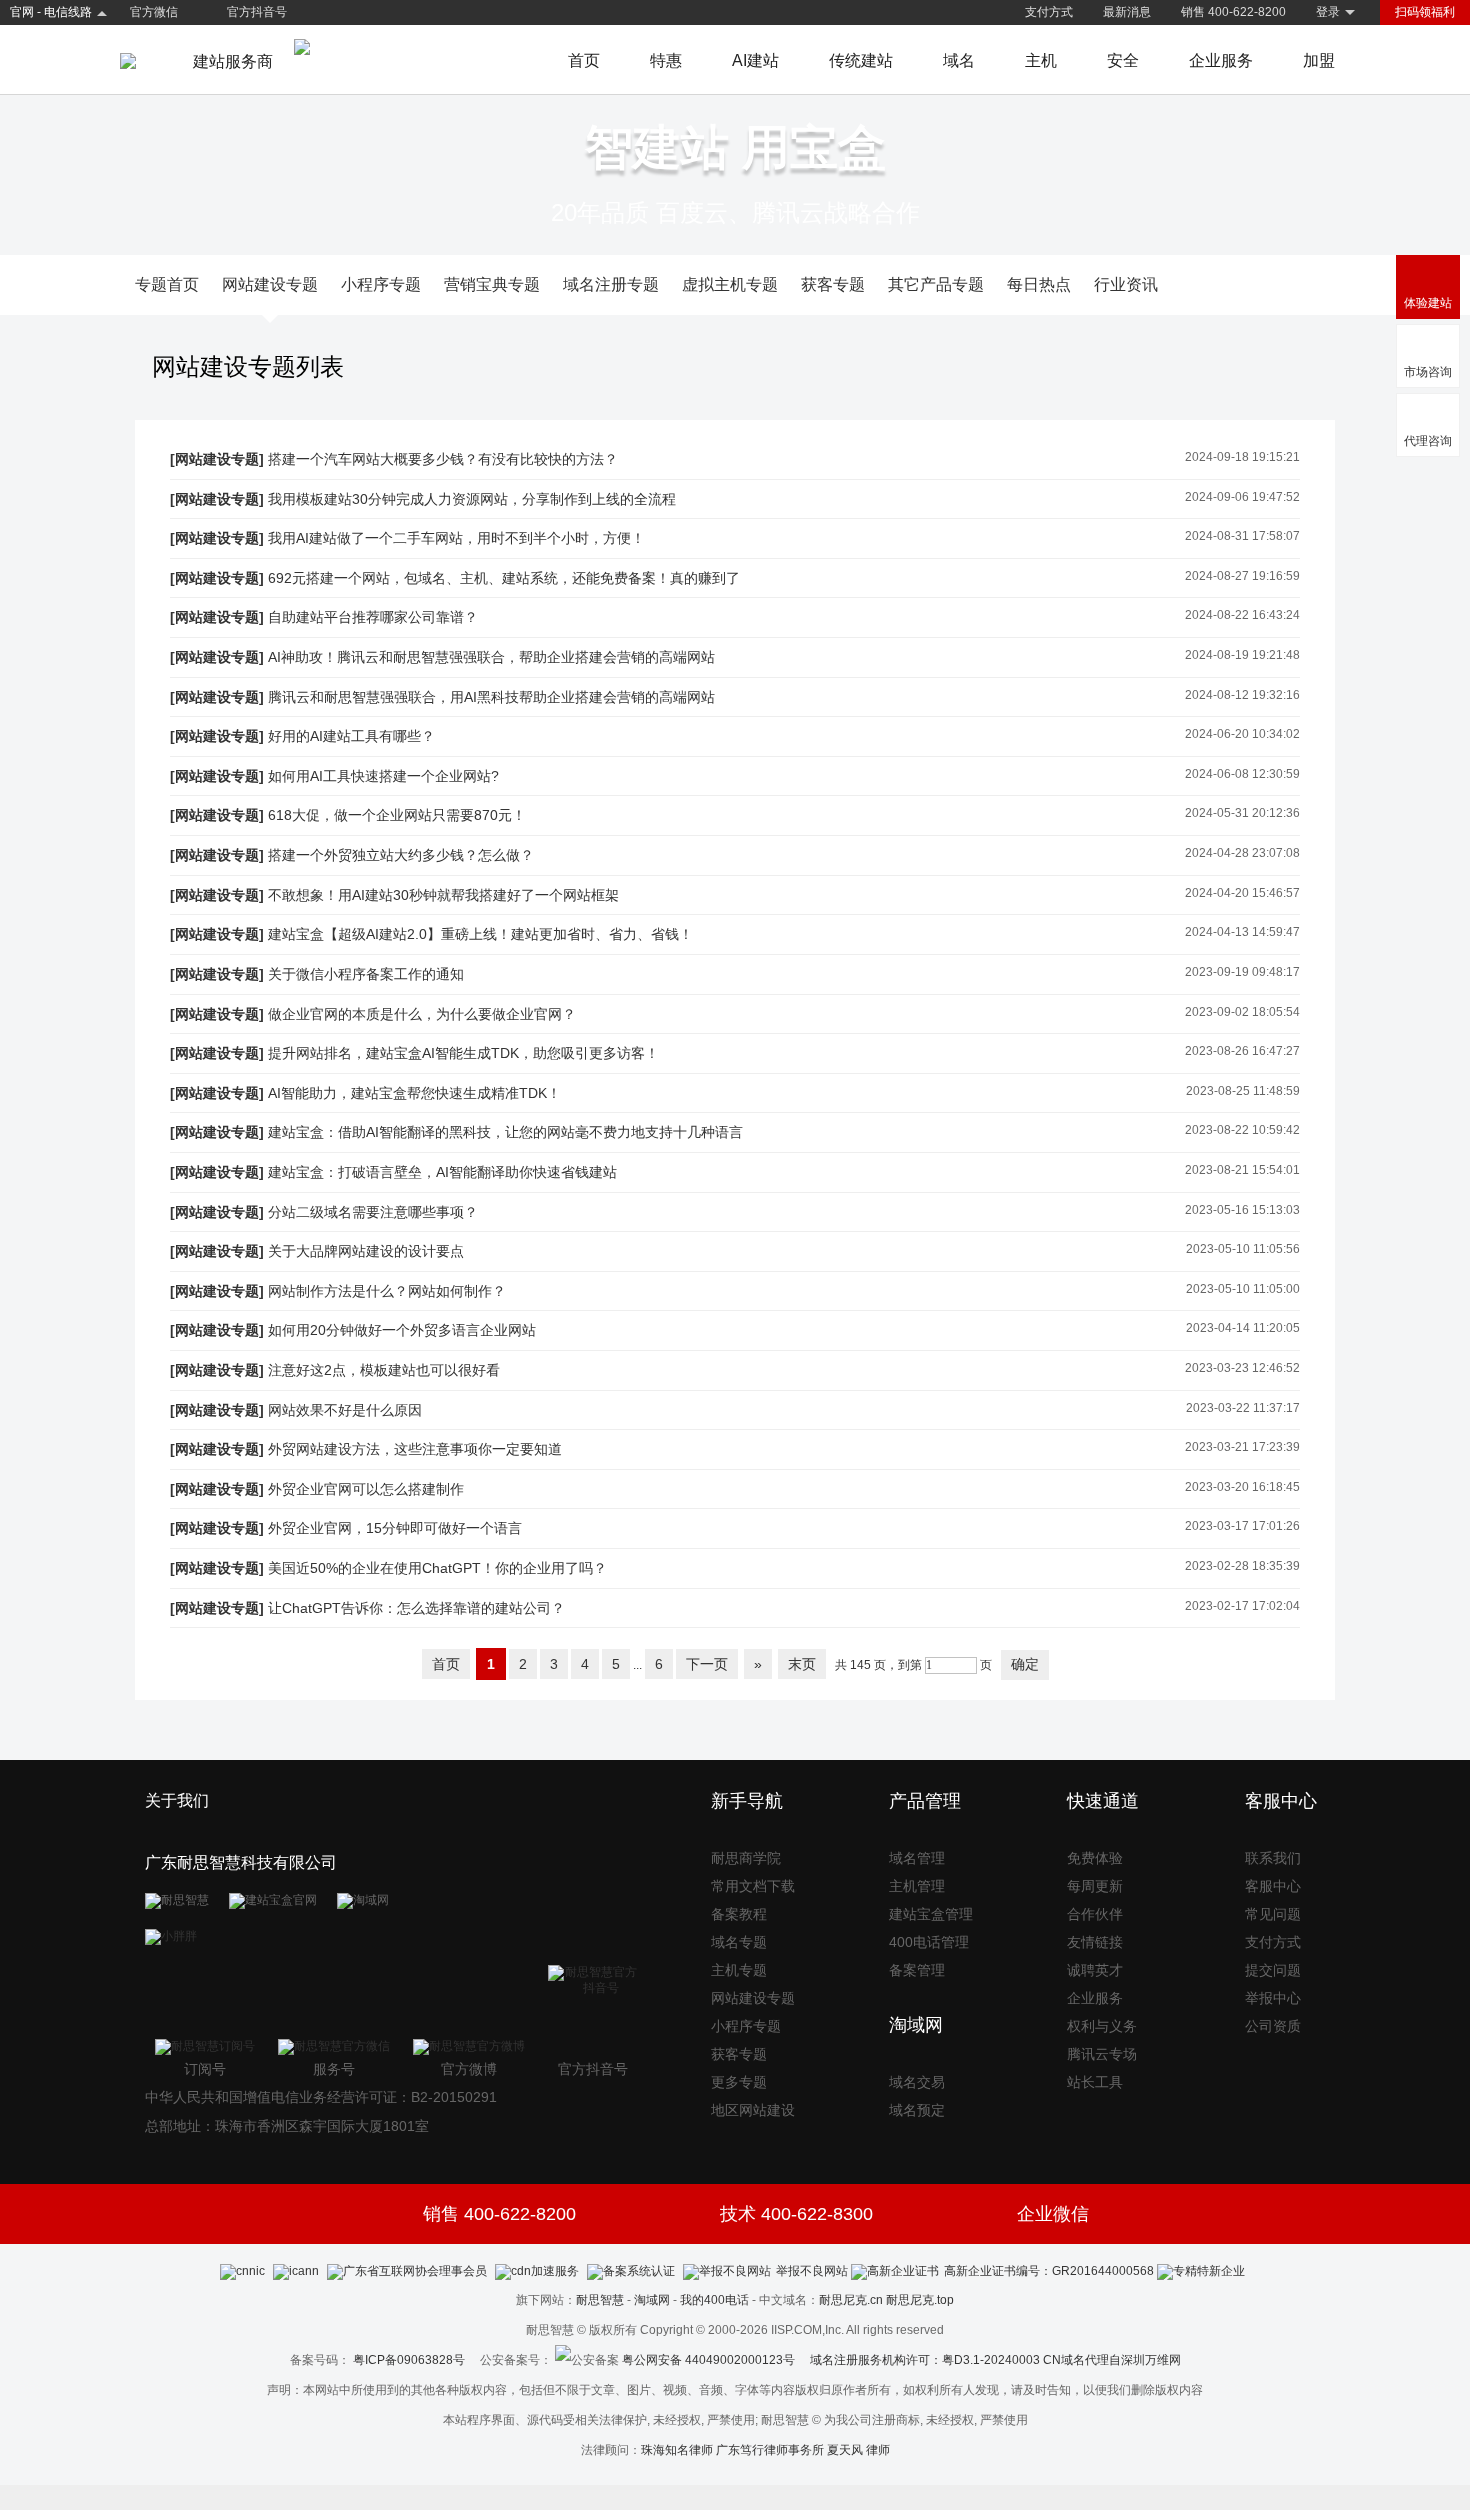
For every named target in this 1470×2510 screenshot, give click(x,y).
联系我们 (1273, 1858)
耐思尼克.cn (851, 2300)
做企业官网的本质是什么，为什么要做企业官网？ (422, 1014)
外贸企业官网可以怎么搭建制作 (366, 1489)
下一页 (707, 1664)
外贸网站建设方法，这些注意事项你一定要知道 (415, 1449)
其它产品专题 (936, 284)
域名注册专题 (611, 284)
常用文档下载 (753, 1886)
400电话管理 (929, 1942)
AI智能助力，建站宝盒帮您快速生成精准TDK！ (414, 1093)
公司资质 (1273, 2026)
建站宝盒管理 (931, 1914)
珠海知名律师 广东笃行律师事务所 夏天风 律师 (765, 2450)
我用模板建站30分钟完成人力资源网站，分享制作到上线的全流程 (472, 499)
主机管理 (917, 1886)
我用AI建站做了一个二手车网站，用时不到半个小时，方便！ (456, 538)
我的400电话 (714, 2300)
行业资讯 (1126, 284)
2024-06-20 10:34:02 (1242, 734)
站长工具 (1095, 2082)
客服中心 (1273, 1886)
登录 (1328, 12)
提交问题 (1273, 1970)
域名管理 (917, 1858)
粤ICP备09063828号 (409, 2360)
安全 (1123, 60)
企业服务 (1221, 60)
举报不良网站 (812, 2271)
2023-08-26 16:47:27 (1242, 1051)
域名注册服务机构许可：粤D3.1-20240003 (925, 2360)
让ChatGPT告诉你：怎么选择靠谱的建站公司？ (416, 1608)
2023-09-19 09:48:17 (1242, 972)
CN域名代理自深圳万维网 (1112, 2360)
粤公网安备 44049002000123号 (716, 2360)
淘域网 (652, 2300)
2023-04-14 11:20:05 (1243, 1328)
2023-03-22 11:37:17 (1243, 1408)
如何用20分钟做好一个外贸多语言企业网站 (402, 1330)
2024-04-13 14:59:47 (1242, 932)
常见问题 (1273, 1914)
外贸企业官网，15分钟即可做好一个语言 (395, 1528)
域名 (959, 60)
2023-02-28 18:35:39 (1242, 1566)
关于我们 (177, 1800)
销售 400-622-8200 (1233, 12)
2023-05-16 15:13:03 (1242, 1210)
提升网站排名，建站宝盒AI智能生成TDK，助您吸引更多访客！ (463, 1053)
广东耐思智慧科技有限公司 (241, 1862)
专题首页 (167, 284)
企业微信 (1053, 2214)
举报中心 (1273, 1998)
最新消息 (1127, 12)
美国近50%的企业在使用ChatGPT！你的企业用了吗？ (437, 1568)
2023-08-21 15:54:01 (1242, 1170)
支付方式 (1049, 12)
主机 (1041, 60)
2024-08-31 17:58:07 (1242, 536)
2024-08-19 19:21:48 (1242, 655)
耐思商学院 (746, 1858)
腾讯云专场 (1102, 2054)
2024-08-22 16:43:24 (1242, 615)
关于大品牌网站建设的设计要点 (366, 1251)
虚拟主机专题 (730, 284)
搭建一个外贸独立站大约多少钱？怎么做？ (401, 855)
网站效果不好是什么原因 (345, 1410)
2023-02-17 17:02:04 (1242, 1606)
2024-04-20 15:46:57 (1242, 893)
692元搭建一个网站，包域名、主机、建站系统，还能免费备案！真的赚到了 (504, 578)
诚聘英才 (1095, 1970)
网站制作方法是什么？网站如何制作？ (387, 1291)
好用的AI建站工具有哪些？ (351, 736)
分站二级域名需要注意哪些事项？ (373, 1212)
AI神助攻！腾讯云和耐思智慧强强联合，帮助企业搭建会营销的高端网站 (491, 657)
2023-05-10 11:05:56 (1243, 1249)
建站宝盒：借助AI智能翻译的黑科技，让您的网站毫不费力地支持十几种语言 (505, 1132)
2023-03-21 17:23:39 (1242, 1447)
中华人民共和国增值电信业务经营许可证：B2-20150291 (321, 2097)
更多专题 (739, 2082)
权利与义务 (1102, 2026)
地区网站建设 (753, 2110)
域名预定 (917, 2110)
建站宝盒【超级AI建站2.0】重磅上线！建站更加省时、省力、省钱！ (480, 934)
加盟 (1319, 60)
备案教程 (739, 1914)
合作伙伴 (1095, 1914)
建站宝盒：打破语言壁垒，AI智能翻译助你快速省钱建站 (442, 1172)
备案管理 (917, 1970)
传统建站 (861, 60)
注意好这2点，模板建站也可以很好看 (384, 1370)
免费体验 (1095, 1858)
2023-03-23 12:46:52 (1242, 1368)
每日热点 (1039, 284)
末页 (802, 1664)
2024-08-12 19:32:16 (1242, 695)
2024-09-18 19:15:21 (1242, 457)
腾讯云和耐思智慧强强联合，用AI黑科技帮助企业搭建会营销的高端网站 (491, 697)
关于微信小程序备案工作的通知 (366, 974)
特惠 (666, 60)
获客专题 (833, 284)
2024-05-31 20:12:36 (1242, 813)
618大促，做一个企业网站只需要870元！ (397, 815)
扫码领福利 (1425, 12)
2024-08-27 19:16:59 (1242, 576)
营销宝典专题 (492, 284)
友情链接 (1095, 1942)
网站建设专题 (270, 284)
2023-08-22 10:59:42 (1242, 1130)
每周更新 (1095, 1886)
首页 (584, 60)
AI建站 (755, 60)
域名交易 (917, 2082)
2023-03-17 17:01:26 (1242, 1526)
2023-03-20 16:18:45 (1242, 1487)
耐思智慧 (600, 2300)
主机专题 (739, 1970)
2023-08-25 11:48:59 (1243, 1091)
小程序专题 (381, 284)
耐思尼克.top (920, 2300)
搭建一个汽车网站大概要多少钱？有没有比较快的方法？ (443, 459)
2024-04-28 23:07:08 (1242, 853)
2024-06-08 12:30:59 (1242, 774)
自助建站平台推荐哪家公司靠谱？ (373, 617)
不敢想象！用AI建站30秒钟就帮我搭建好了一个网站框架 (443, 895)
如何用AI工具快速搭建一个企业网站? (383, 776)
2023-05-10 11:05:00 (1243, 1289)
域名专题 (739, 1942)
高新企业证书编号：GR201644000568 (1049, 2271)
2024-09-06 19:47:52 (1242, 497)
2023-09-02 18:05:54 (1242, 1012)
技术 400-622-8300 (796, 2214)
